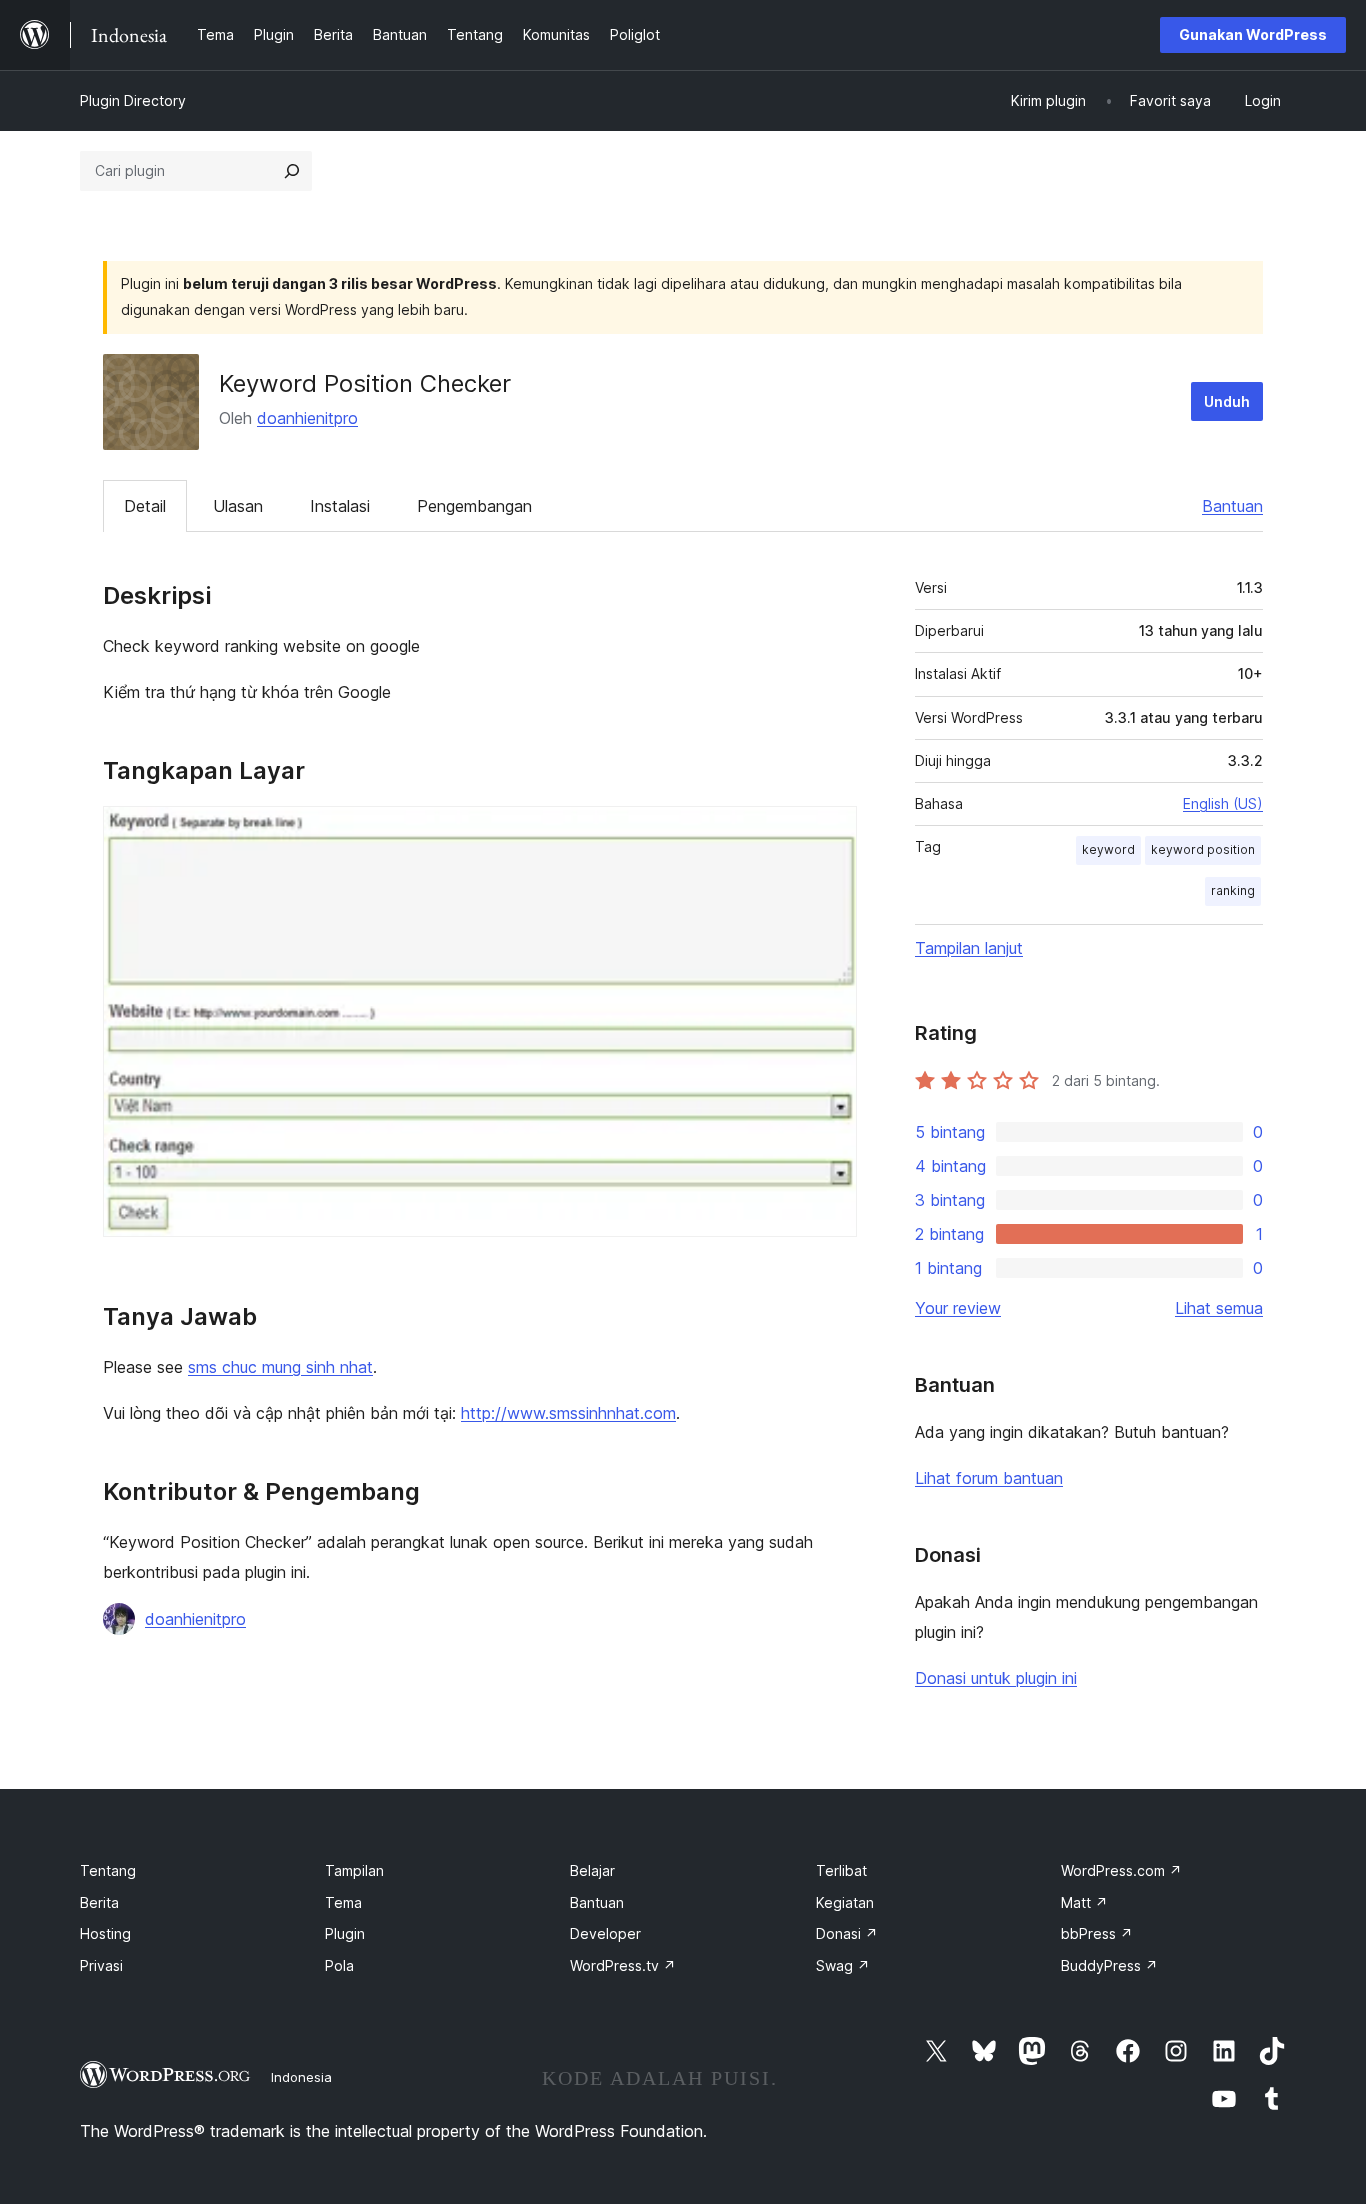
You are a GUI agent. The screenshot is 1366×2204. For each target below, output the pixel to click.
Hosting (105, 1933)
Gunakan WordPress (1253, 34)
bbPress (1097, 1933)
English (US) (1223, 803)
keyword (1108, 849)
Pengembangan (474, 506)
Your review (958, 1308)
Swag (843, 1965)
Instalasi (340, 506)
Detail (145, 506)
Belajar (592, 1870)
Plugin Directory (133, 100)
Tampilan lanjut (969, 948)
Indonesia (301, 2077)
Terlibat (841, 1870)
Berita (99, 1902)
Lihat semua (1219, 1308)
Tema (343, 1902)
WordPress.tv (623, 1965)
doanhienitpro (307, 418)
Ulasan (238, 506)
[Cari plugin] (292, 171)
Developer (605, 1933)
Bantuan (1232, 506)
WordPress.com (1121, 1870)
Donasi (847, 1933)
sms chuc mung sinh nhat (280, 1367)
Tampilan (354, 1870)
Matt (1084, 1902)
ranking (1233, 890)
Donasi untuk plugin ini (996, 1678)
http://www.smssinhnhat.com (568, 1413)
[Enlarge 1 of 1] (830, 833)
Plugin (345, 1933)
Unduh (1227, 401)
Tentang (108, 1870)
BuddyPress (1109, 1965)
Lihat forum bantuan (989, 1478)
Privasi (101, 1965)
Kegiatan (845, 1902)
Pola (339, 1965)
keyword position (1203, 849)
